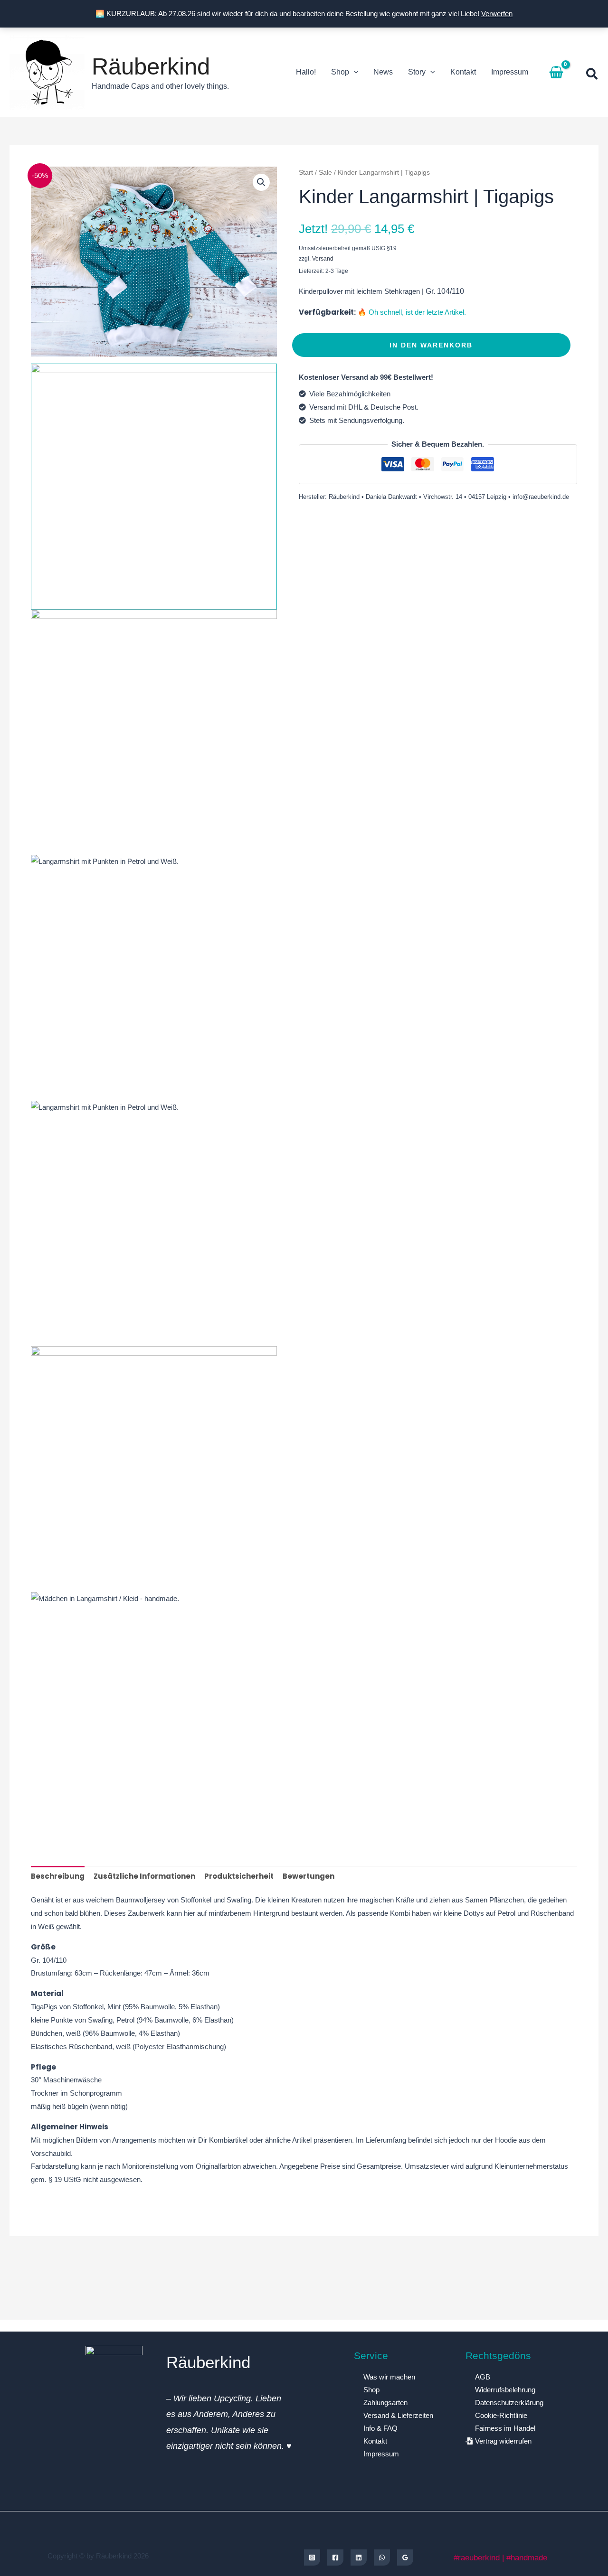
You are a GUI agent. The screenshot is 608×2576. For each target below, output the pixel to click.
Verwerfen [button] (497, 14)
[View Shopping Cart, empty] (556, 72)
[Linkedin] (359, 2557)
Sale (325, 173)
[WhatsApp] (382, 2557)
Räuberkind (151, 66)
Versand (323, 259)
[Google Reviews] (405, 2557)
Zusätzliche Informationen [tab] (144, 1876)
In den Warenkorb (431, 345)
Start (306, 173)
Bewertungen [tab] (309, 1876)
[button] (354, 72)
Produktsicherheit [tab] (239, 1876)
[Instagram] (312, 2557)
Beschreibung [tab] (58, 1876)
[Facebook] (335, 2557)
